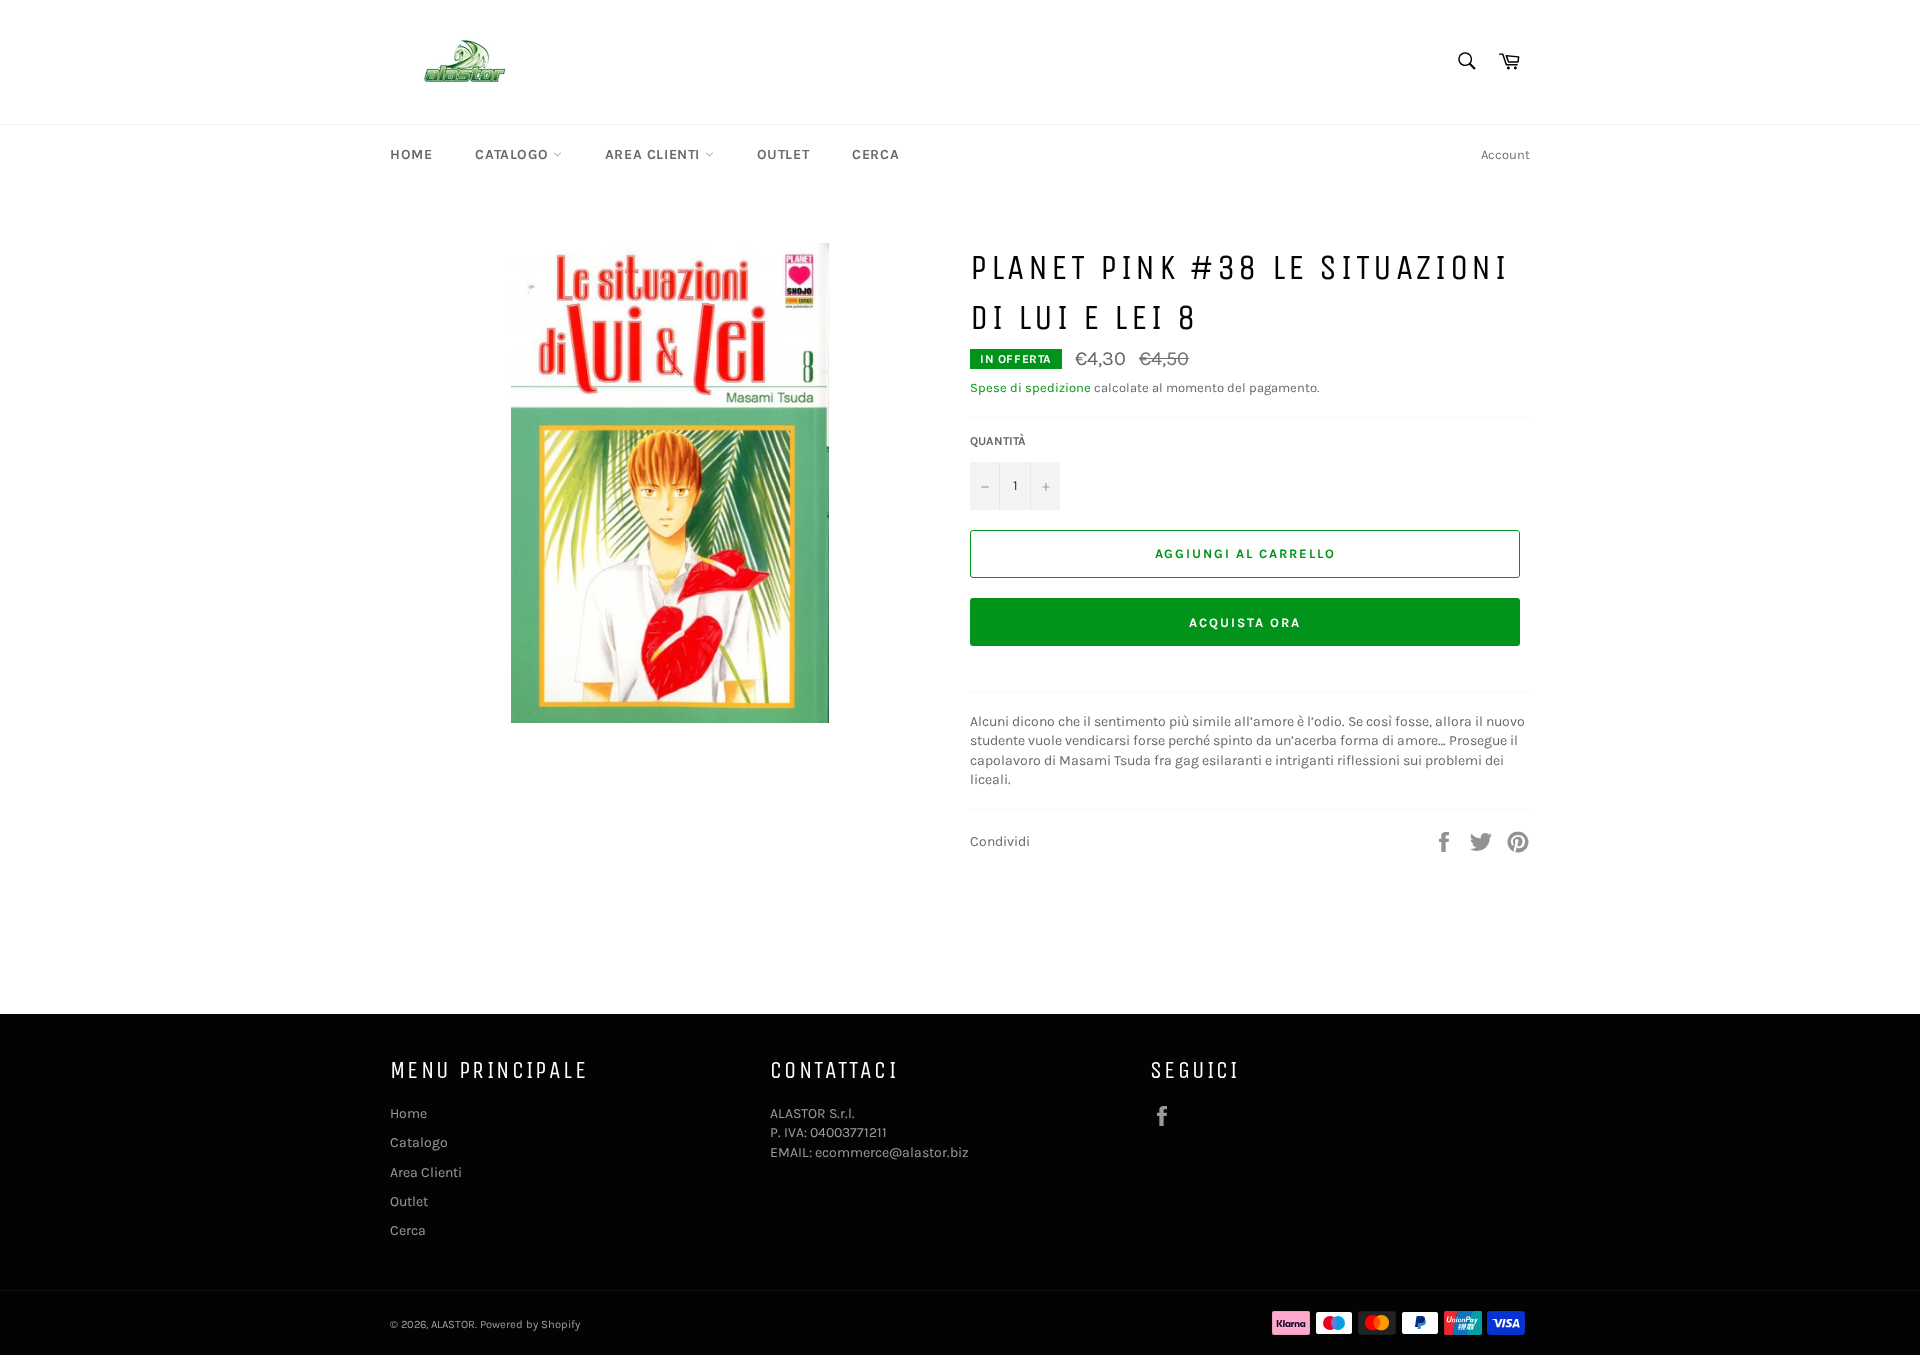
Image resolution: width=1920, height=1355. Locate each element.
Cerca (875, 154)
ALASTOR (453, 1324)
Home (411, 154)
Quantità (998, 441)
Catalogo (513, 154)
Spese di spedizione (1030, 387)
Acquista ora (1244, 622)
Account (1505, 154)
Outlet (783, 154)
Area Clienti (655, 154)
